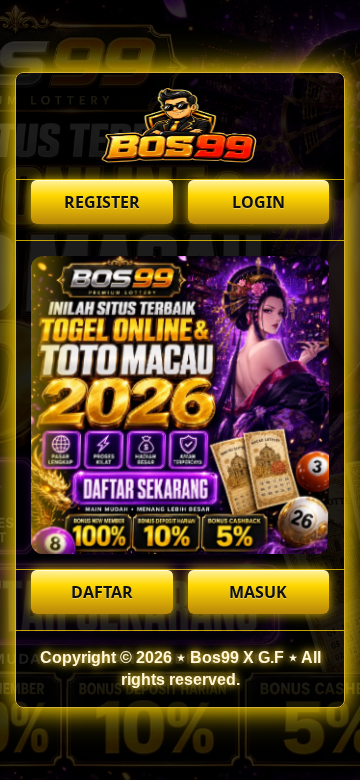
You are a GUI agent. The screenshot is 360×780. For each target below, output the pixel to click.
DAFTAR (102, 592)
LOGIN (258, 202)
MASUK (258, 592)
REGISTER (102, 202)
